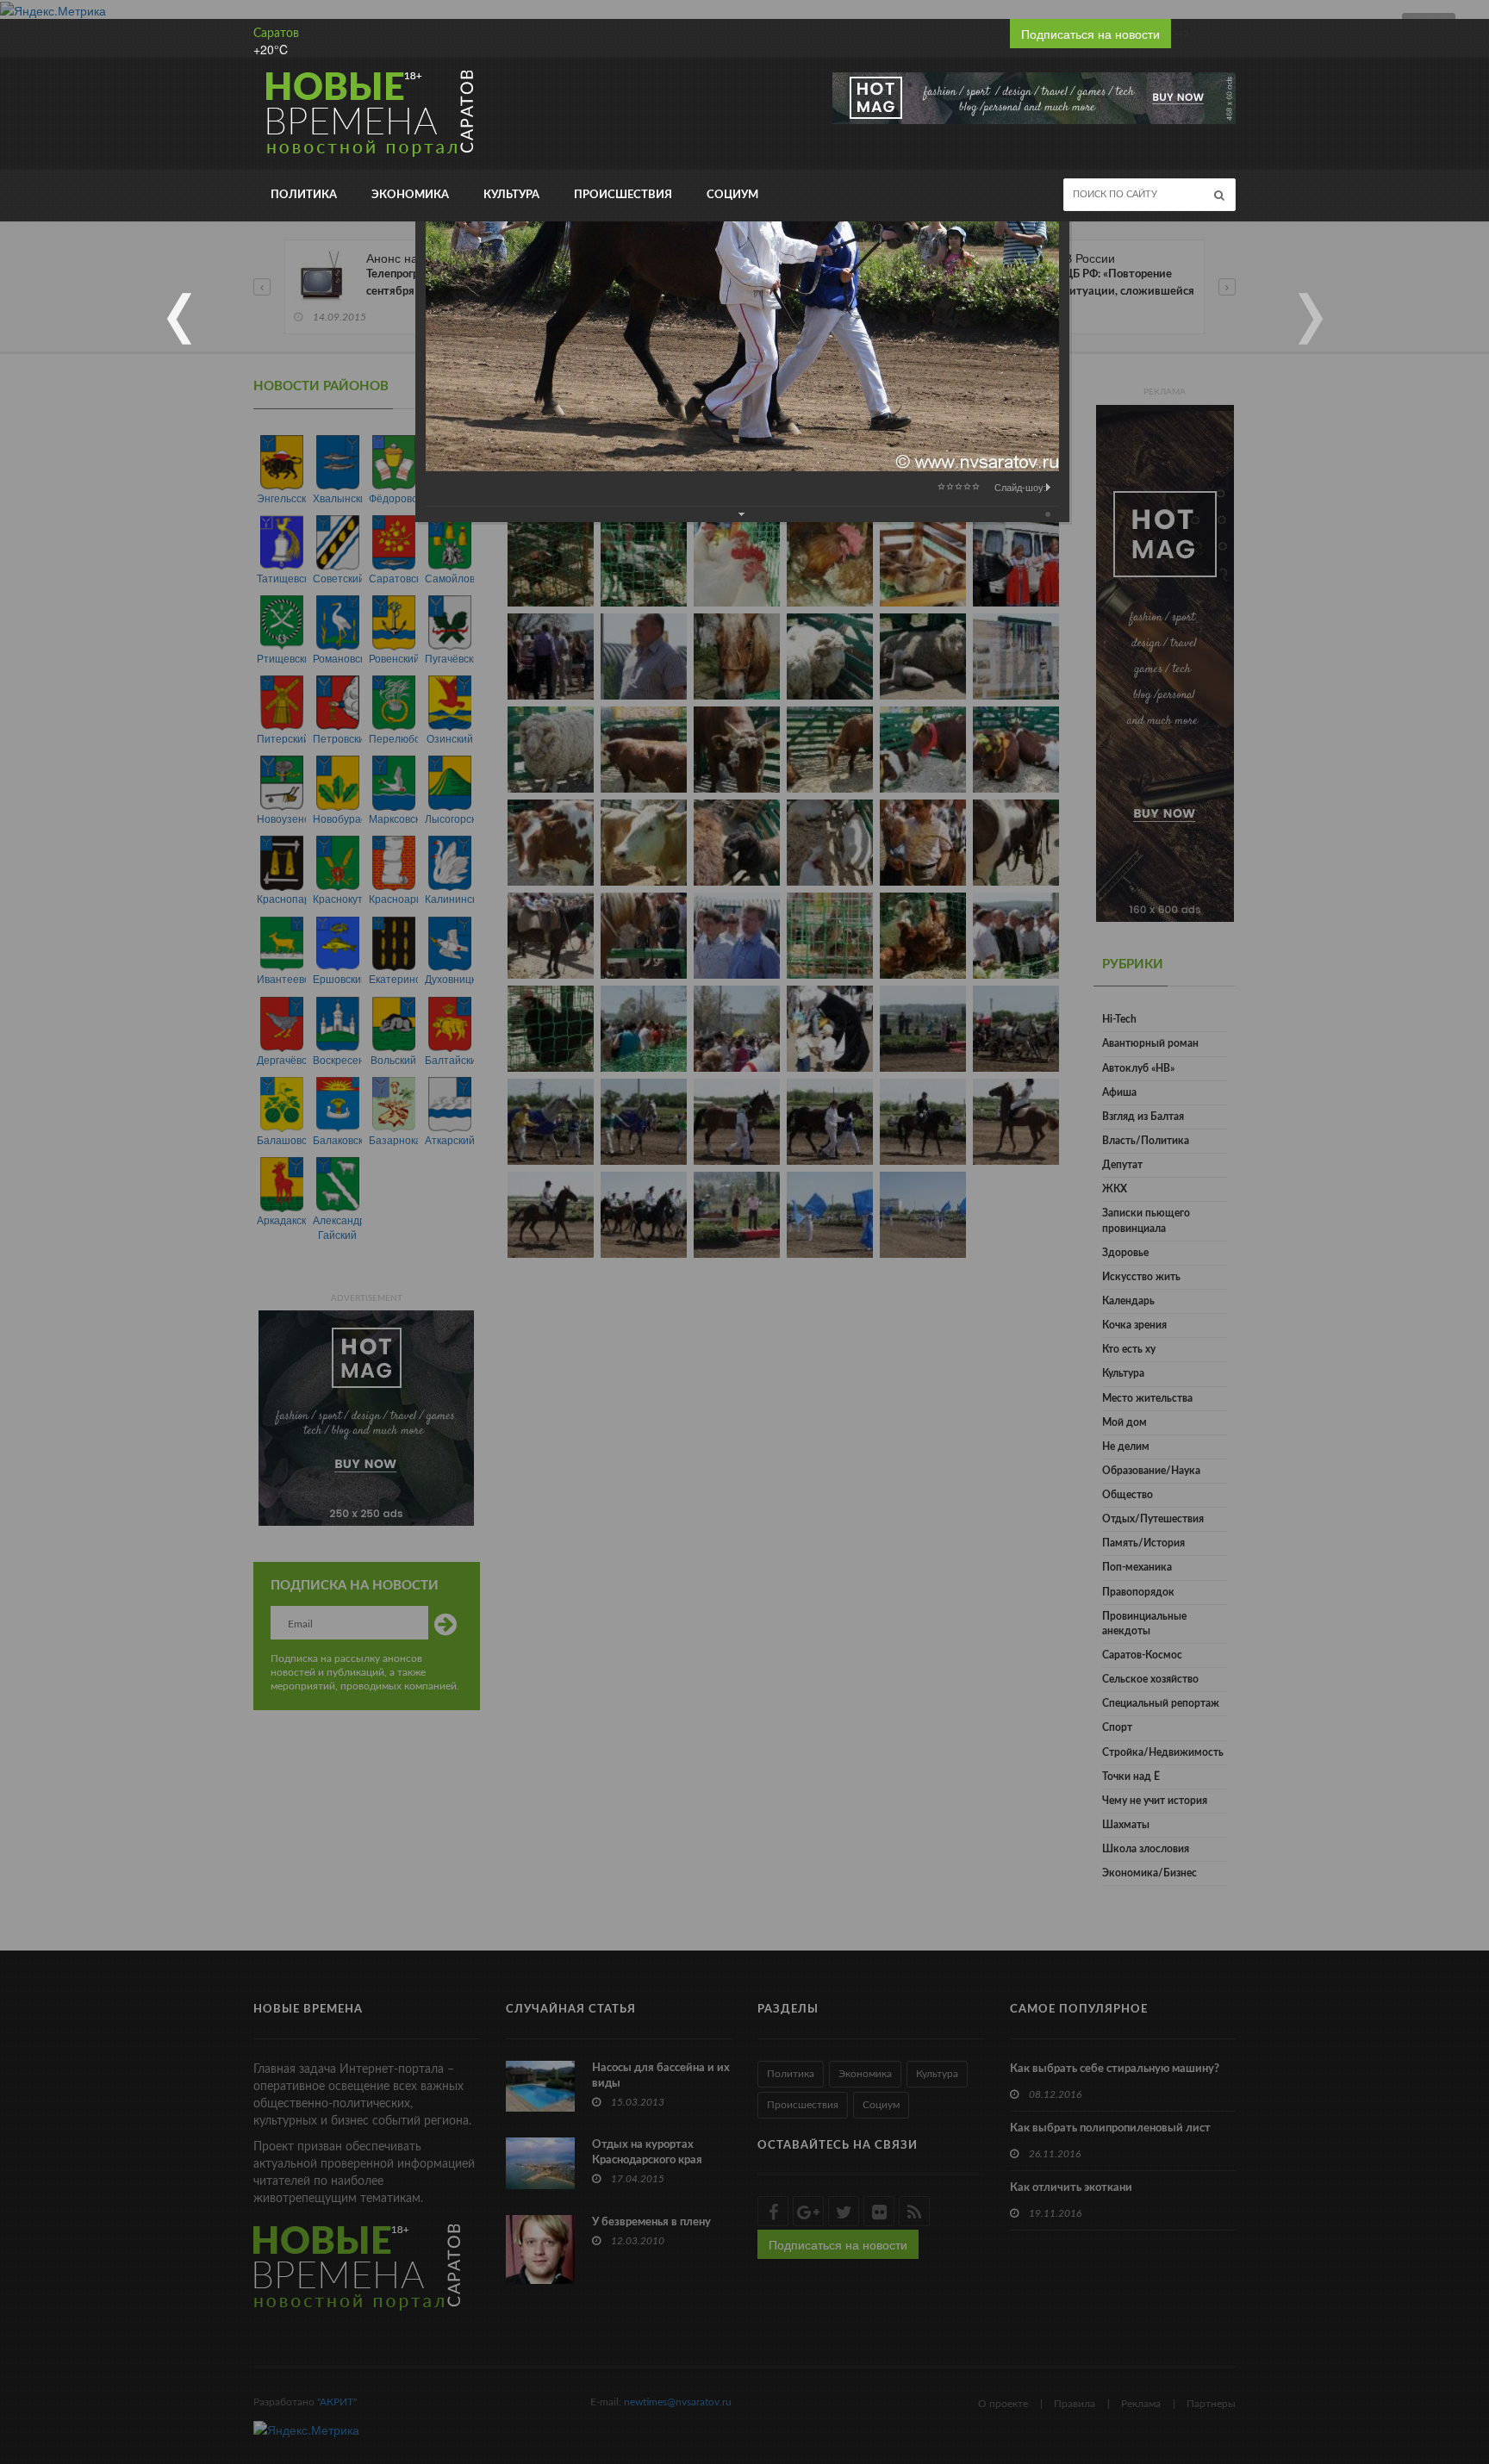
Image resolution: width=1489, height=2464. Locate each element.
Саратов (276, 34)
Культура (511, 195)
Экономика (410, 195)
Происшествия (623, 195)
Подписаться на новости (1090, 34)
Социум (732, 195)
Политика (304, 195)
